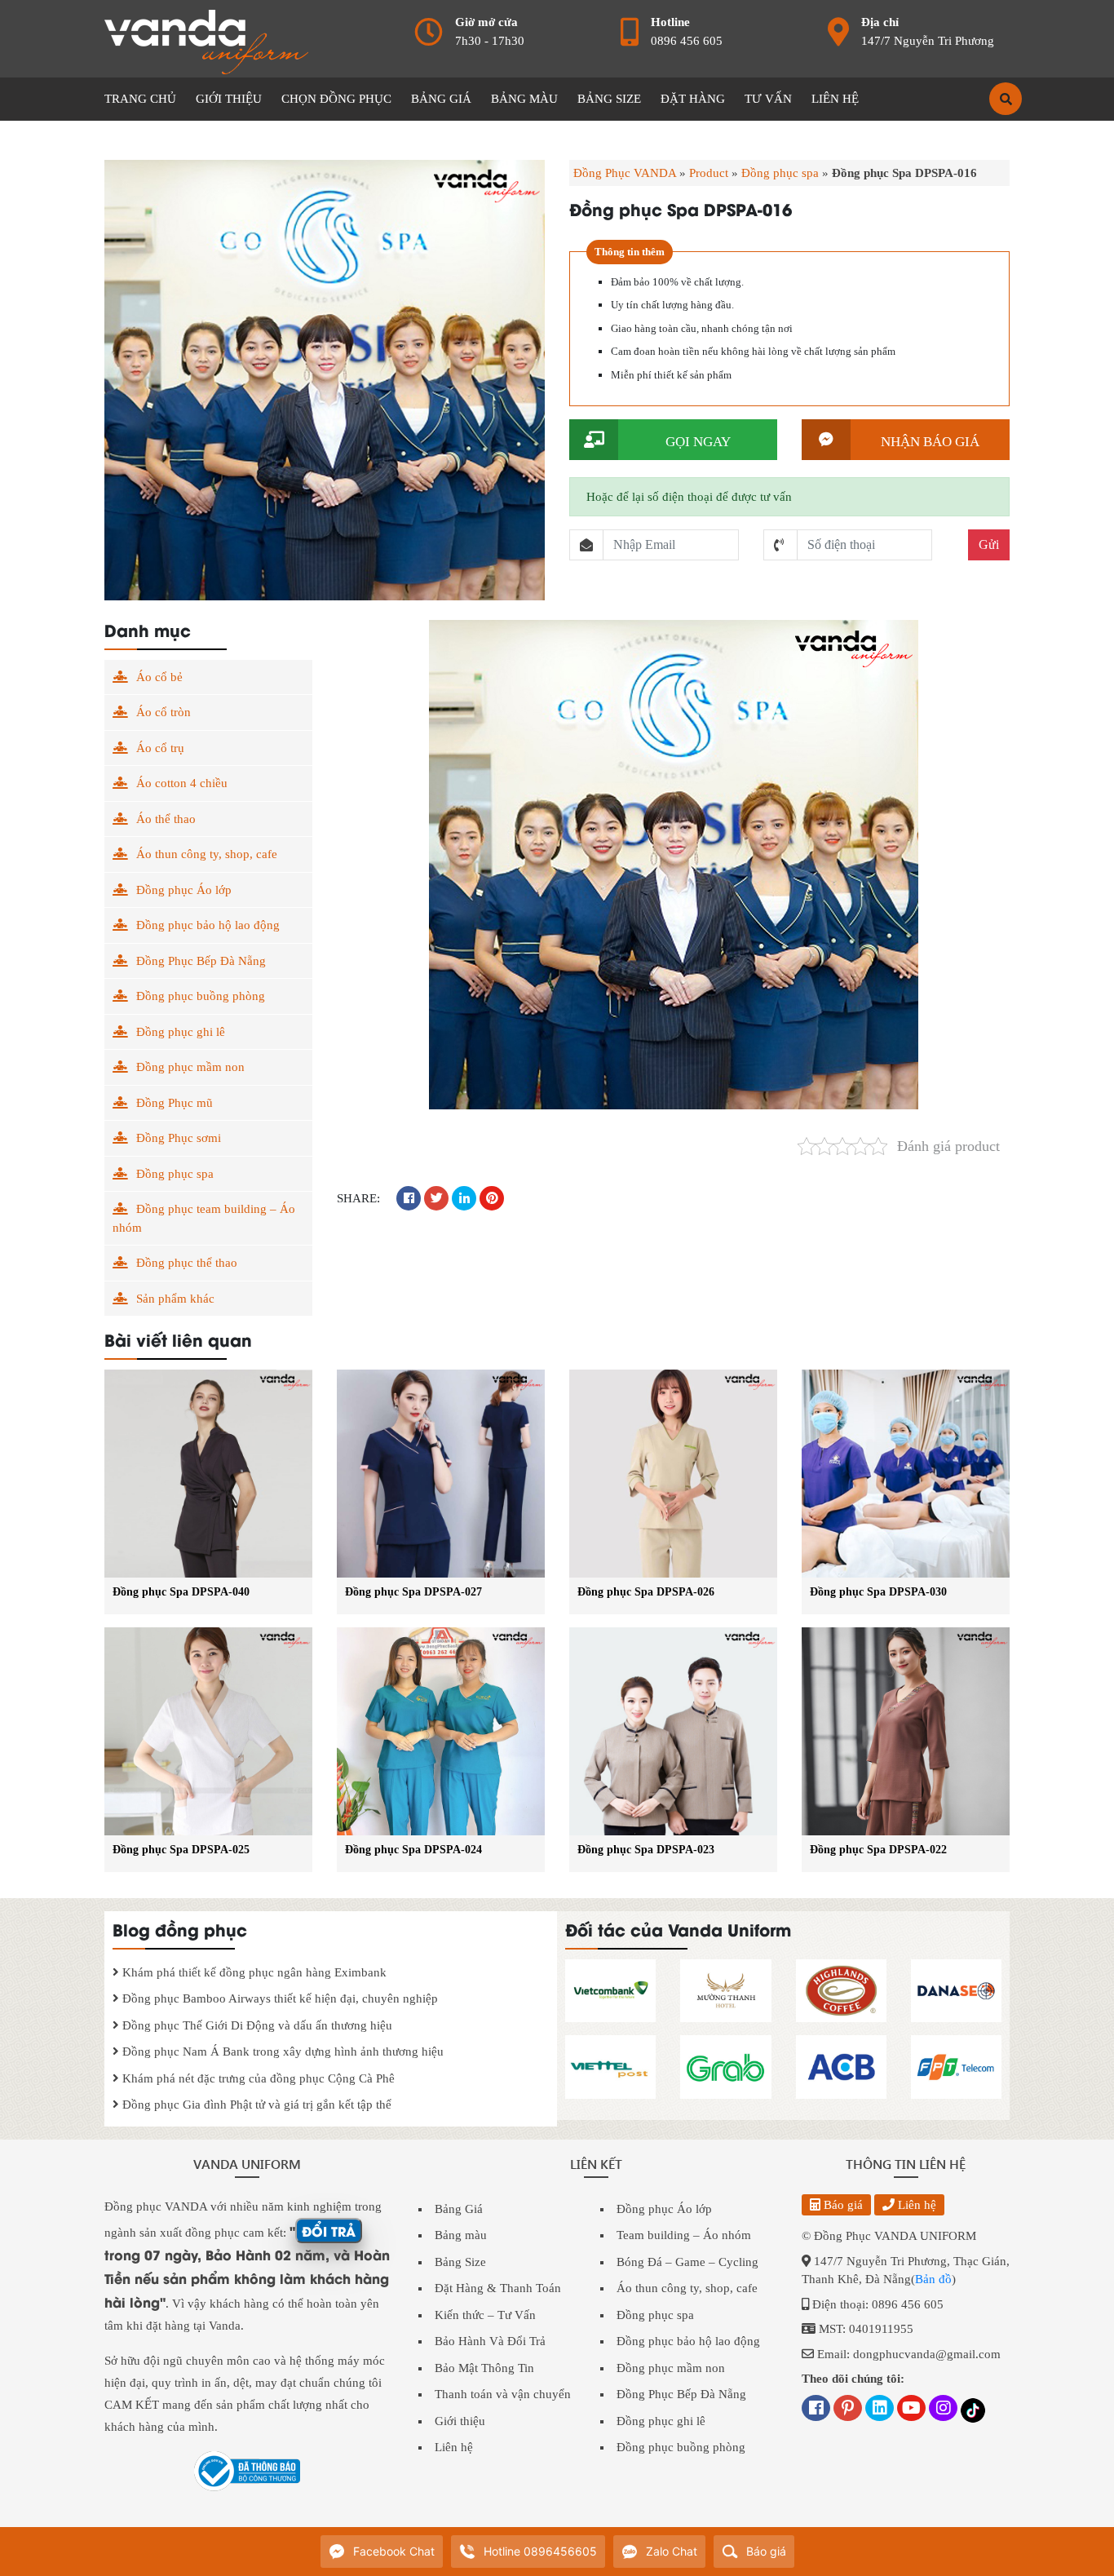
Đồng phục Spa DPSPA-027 (413, 1592)
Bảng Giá (459, 2209)
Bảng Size (460, 2262)
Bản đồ (933, 2279)
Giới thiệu (460, 2421)
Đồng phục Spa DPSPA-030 (878, 1592)
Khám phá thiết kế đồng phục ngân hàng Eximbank (253, 1972)
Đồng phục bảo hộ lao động (208, 925)
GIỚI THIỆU (229, 99)
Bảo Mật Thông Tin (484, 2368)
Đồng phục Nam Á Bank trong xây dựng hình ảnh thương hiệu (281, 2052)
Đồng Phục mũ (175, 1103)
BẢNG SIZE (609, 99)
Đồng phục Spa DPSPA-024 (413, 1850)
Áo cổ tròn (164, 712)
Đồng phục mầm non (190, 1067)
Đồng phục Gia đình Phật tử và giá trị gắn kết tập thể (255, 2105)
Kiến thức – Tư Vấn (485, 2315)
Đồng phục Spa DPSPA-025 (181, 1850)
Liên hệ (454, 2447)
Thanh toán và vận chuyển (503, 2394)
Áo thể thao (166, 819)
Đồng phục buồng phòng (201, 996)
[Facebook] (816, 2410)
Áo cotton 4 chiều (182, 783)
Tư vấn (768, 99)
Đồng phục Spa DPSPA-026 (646, 1592)
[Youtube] (911, 2410)
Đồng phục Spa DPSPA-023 (646, 1850)
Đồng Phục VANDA (625, 173)
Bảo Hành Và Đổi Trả (490, 2341)
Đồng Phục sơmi (179, 1138)
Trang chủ (140, 99)
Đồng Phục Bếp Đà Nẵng (201, 961)
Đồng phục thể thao (187, 1263)
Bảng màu (461, 2235)
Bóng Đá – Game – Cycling (687, 2262)
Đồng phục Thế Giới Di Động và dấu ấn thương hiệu (256, 2025)
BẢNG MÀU (524, 99)
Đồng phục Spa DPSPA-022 (878, 1850)
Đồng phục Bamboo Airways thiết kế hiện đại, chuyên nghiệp (278, 1998)
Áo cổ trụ (160, 748)
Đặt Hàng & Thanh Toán (498, 2288)
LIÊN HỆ (835, 99)
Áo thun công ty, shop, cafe (207, 854)
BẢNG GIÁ (441, 99)
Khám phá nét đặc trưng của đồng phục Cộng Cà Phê (257, 2078)
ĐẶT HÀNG (693, 99)
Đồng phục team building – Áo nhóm (204, 1218)
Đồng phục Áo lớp (184, 890)
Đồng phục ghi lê (181, 1032)
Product (709, 173)
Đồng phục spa (780, 173)
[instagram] (943, 2410)
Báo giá (842, 2205)
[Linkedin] (880, 2410)
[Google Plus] (848, 2410)
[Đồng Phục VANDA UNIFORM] (206, 41)
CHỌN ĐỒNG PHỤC (336, 99)
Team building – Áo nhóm (684, 2235)
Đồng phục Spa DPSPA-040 (181, 1592)
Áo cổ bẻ (159, 677)
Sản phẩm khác (175, 1299)
